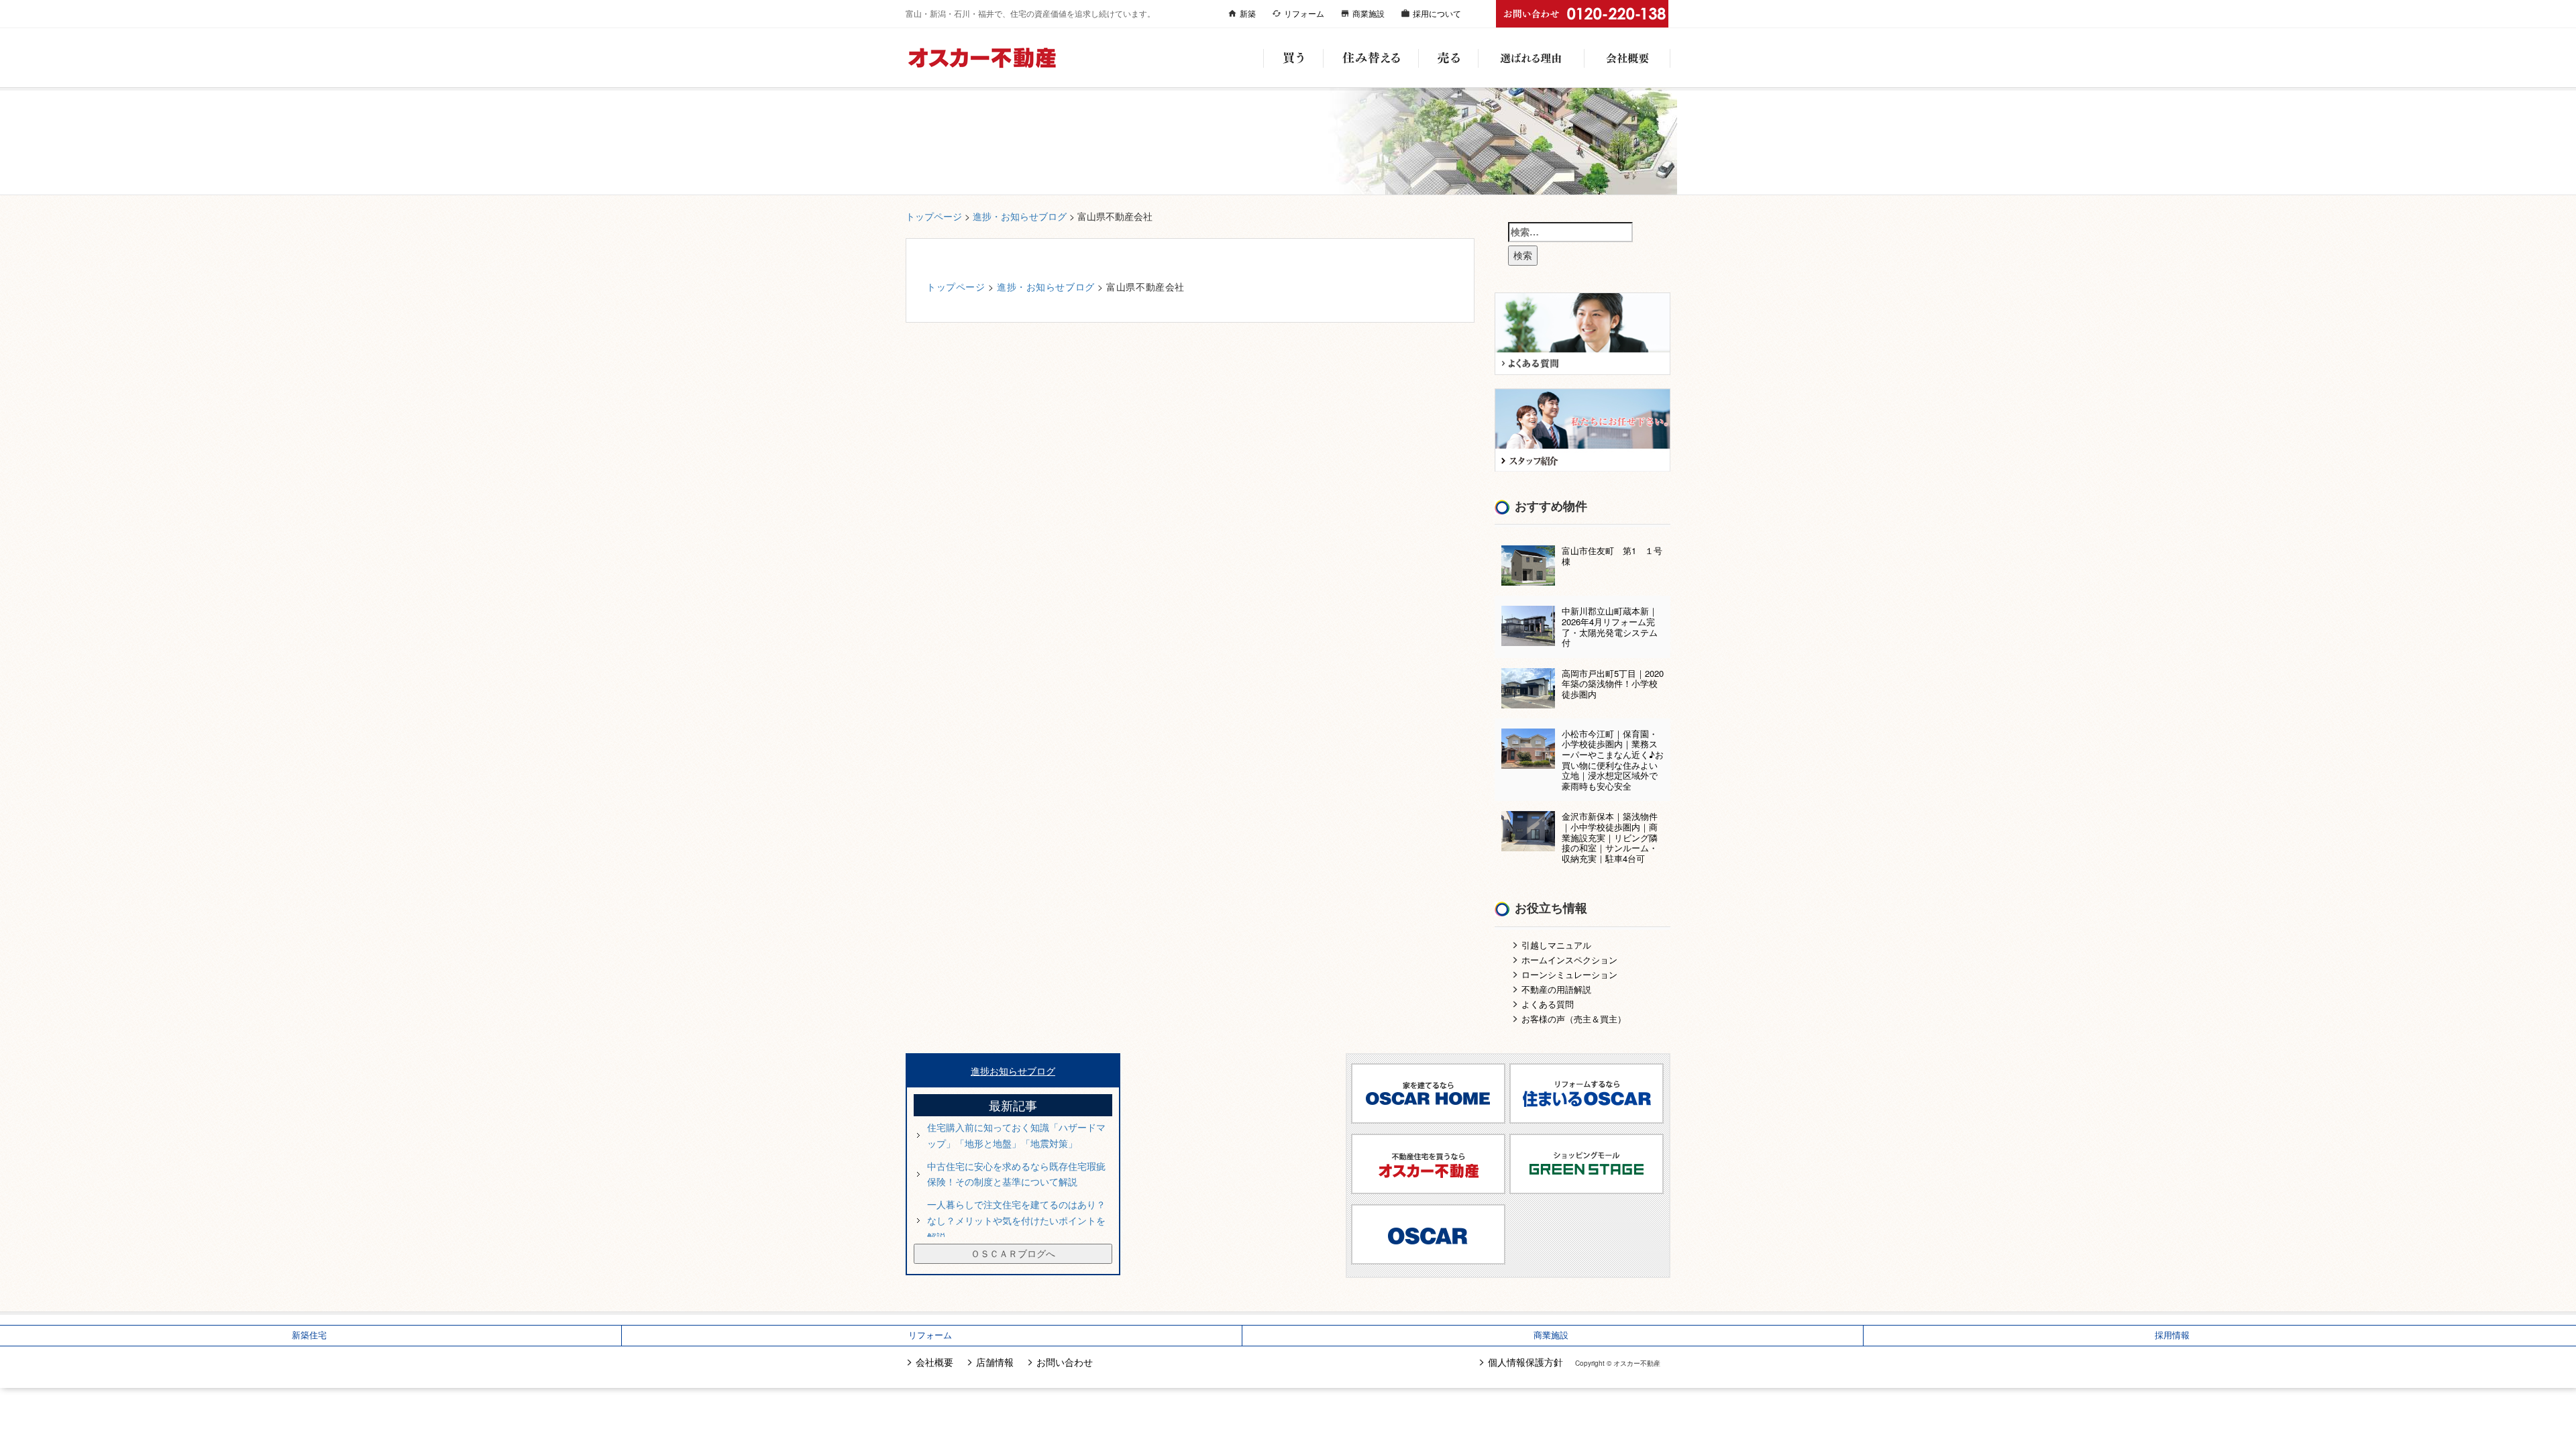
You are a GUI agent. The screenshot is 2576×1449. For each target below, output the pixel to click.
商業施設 (1368, 13)
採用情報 (2172, 1335)
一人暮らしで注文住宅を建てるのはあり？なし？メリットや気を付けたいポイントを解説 (1016, 1220)
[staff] (1583, 429)
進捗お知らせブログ (1013, 1071)
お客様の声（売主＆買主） (1574, 1019)
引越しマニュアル (1556, 945)
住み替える (1371, 58)
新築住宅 (309, 1335)
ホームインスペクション (1569, 960)
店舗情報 (995, 1362)
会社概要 (1627, 58)
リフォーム (1304, 13)
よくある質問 (1548, 1004)
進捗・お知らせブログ (1020, 216)
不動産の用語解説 (1556, 989)
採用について (1437, 13)
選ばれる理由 (1531, 58)
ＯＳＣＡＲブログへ (1013, 1253)
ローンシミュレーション (1569, 974)
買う (1293, 58)
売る (1448, 58)
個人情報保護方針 (1525, 1362)
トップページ (934, 216)
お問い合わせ (1065, 1362)
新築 (1248, 13)
